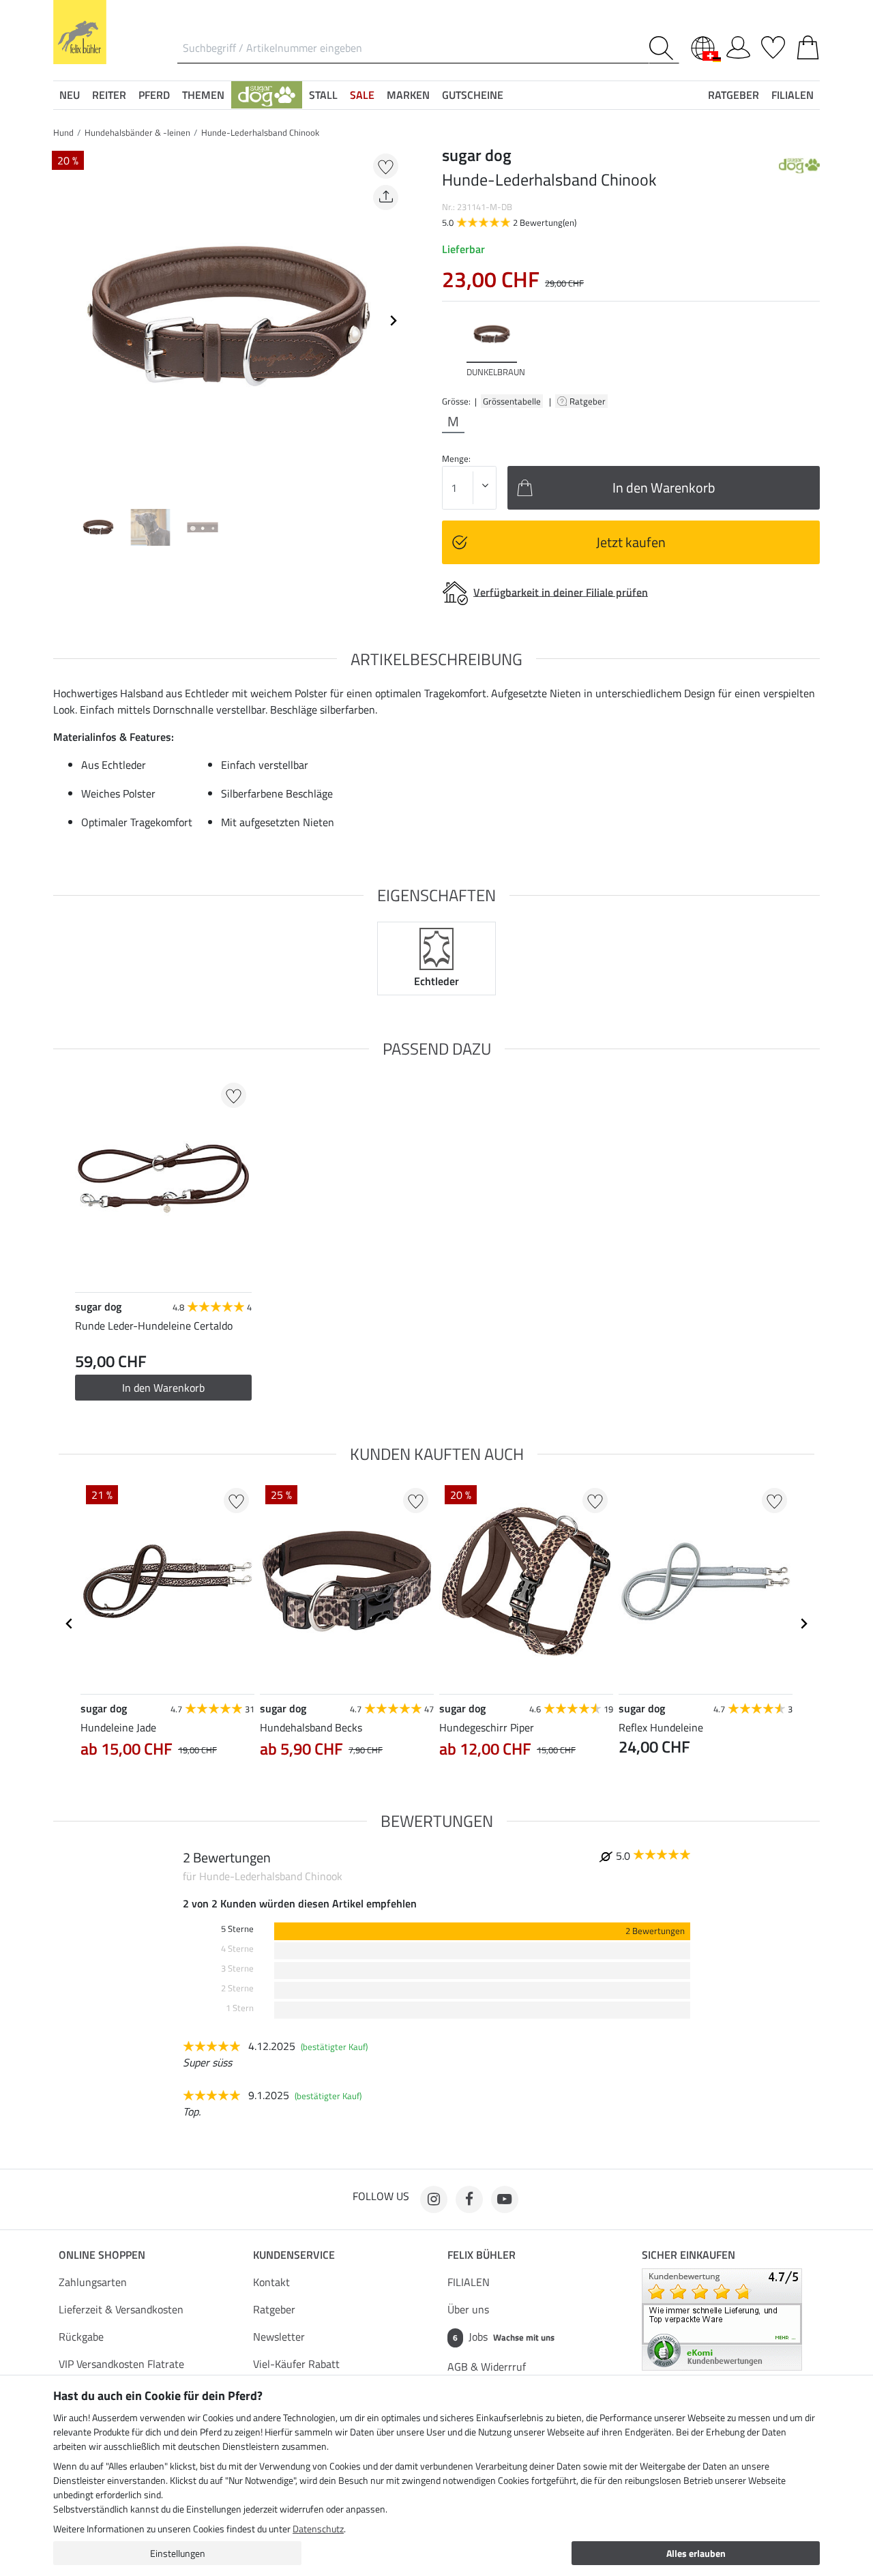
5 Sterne (237, 1929)
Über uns (468, 2309)
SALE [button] (362, 95)
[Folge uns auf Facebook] (469, 2199)
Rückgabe (81, 2337)
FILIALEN (469, 2282)
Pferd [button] (154, 95)
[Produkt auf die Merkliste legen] (386, 166)
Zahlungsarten (93, 2282)
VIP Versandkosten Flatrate (121, 2364)
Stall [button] (323, 95)
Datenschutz (318, 2529)
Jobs (504, 2337)
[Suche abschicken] (664, 48)
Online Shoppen (102, 2255)
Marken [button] (408, 95)
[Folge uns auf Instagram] (434, 2199)
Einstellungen (178, 2553)
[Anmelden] (738, 45)
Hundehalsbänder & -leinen (137, 132)
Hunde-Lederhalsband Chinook (260, 132)
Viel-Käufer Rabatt (296, 2364)
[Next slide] (393, 321)
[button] (267, 95)
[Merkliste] (773, 45)
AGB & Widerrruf (487, 2367)
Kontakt (271, 2282)
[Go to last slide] (70, 1624)
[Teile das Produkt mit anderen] (386, 197)
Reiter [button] (109, 95)
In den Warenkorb (163, 1388)
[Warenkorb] (808, 45)
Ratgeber (589, 401)
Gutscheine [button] (473, 95)
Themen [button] (203, 95)
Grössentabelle (512, 401)
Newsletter (279, 2337)
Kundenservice (294, 2255)
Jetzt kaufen (631, 542)
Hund (63, 132)
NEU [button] (70, 95)
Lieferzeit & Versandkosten (121, 2309)
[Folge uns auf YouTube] (505, 2199)
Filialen (793, 95)
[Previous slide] (64, 321)
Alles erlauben (696, 2553)
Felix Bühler (482, 2255)
